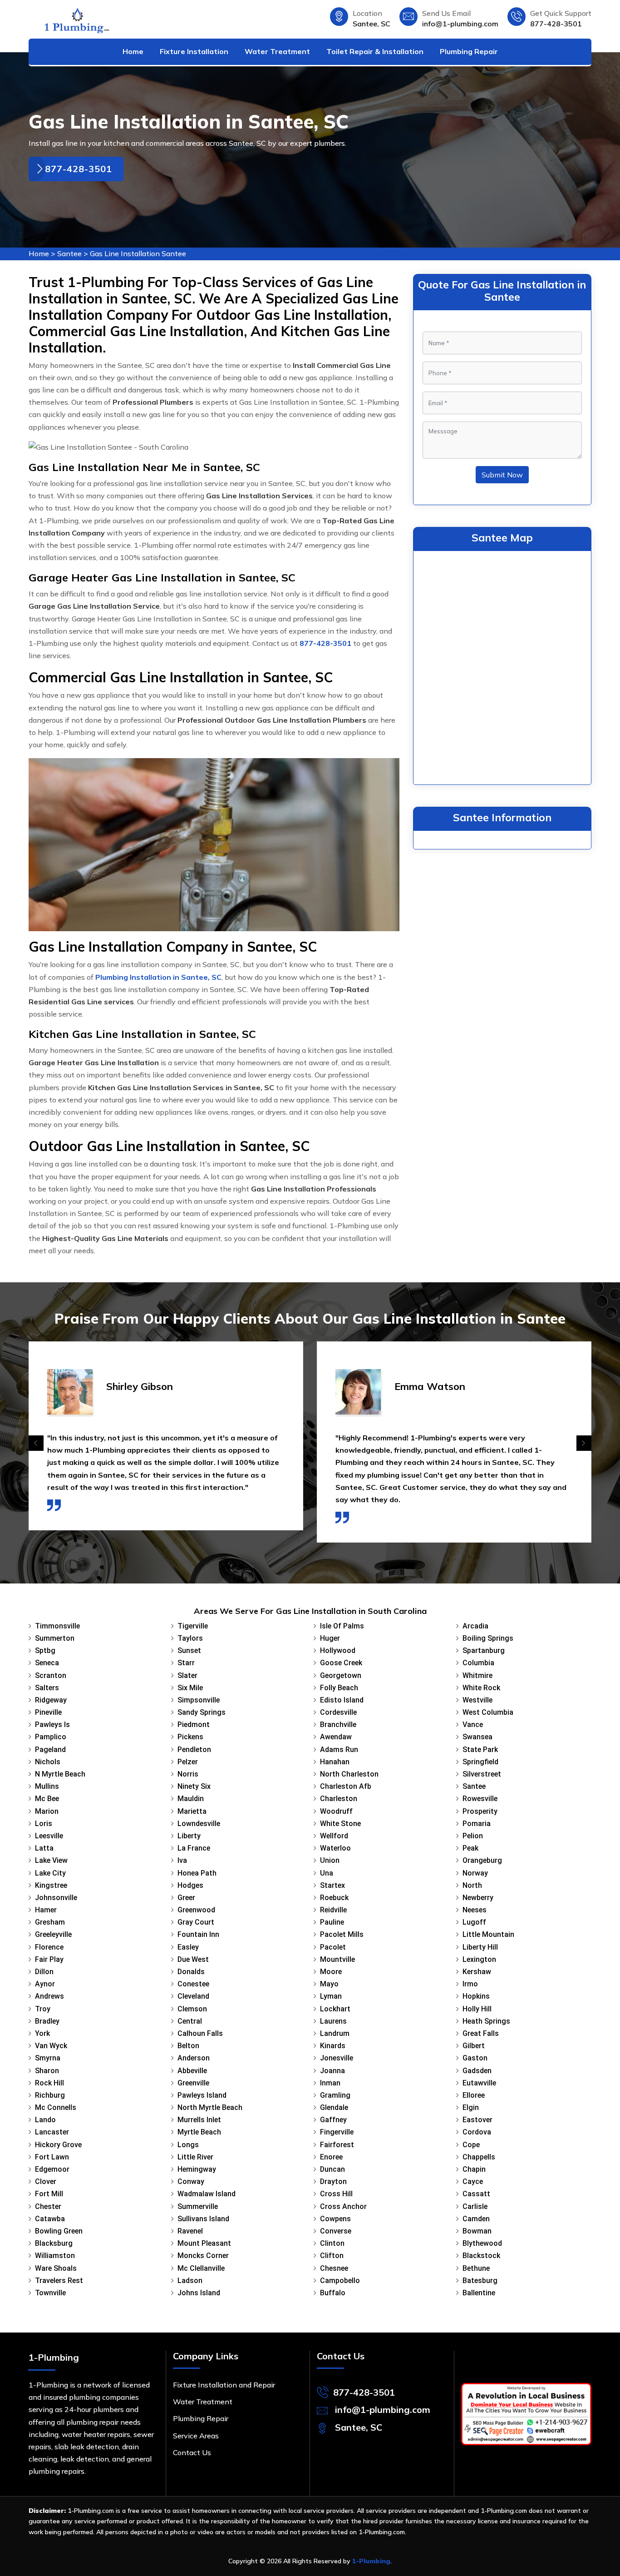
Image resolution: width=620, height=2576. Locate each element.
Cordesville (338, 1712)
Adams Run (339, 1750)
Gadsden (477, 2071)
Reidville (333, 1910)
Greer (186, 1898)
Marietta (192, 1811)
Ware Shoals (56, 2268)
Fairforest (337, 2145)
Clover (46, 2181)
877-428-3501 (556, 24)
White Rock (481, 1688)
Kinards (333, 2046)
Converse (336, 2231)
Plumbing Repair (469, 51)
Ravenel (190, 2231)
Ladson (190, 2281)
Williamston (55, 2256)
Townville (50, 2293)
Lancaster (52, 2132)
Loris (44, 1824)
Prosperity (480, 1811)
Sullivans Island (203, 2219)
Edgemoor (52, 2169)
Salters (47, 1688)
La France (194, 1848)
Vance (473, 1725)
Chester (48, 2206)
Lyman (331, 1996)
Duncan (332, 2169)
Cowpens (335, 2219)
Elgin (471, 2107)
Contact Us (192, 2452)
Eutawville (479, 2083)
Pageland (50, 1750)
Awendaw (336, 1737)
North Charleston (349, 1774)
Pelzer (188, 1762)
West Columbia (488, 1712)
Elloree (474, 2095)
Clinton (332, 2243)
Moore (331, 1972)
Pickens (190, 1737)
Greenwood (196, 1910)
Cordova (477, 2132)
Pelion (473, 1836)
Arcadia (475, 1626)
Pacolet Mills (342, 1934)
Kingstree (51, 1885)
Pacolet (333, 1947)
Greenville (193, 2083)
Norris (188, 1774)
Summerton (55, 1638)
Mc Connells (56, 2107)
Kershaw (477, 1972)
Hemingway (197, 2169)
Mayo (329, 1984)
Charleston (339, 1799)
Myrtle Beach (199, 2132)
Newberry (478, 1898)
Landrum (335, 2033)
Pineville (48, 1712)
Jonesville (337, 2058)
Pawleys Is (52, 1725)
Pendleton (194, 1750)
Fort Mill (49, 2194)
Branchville (338, 1725)
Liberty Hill (480, 1947)
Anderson (194, 2058)
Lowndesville (199, 1824)
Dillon (44, 1972)
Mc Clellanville (201, 2268)
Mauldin (191, 1799)
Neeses (475, 1910)
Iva (182, 1860)
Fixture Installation (194, 51)
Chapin (474, 2169)
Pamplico (51, 1737)
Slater (187, 1675)
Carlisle (475, 2206)
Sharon (47, 2071)
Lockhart (335, 2009)
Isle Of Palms (342, 1626)
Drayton (333, 2181)
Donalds (191, 1972)
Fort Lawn (52, 2157)
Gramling (335, 2095)
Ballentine (479, 2293)
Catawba (50, 2219)
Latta (44, 1848)
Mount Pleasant (204, 2243)
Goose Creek (341, 1663)
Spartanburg (484, 1650)
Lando (45, 2120)
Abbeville (192, 2071)
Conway (191, 2181)
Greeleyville (53, 1934)
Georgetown (341, 1675)
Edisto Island (342, 1700)
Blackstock (481, 2256)
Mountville (337, 1959)
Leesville (49, 1836)
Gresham (50, 1922)
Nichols (48, 1762)
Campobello (340, 2281)
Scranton (51, 1675)
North (472, 1885)
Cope (471, 2145)
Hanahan (335, 1762)
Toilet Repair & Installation (375, 51)
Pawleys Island (202, 2095)
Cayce (473, 2181)
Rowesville (480, 1799)
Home (133, 51)
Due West (193, 1959)
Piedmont (194, 1725)
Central (190, 2021)
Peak (470, 1848)
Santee (69, 253)
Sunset (189, 1650)
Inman (330, 2083)
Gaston (475, 2058)
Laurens (333, 2021)
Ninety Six (194, 1786)
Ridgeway (51, 1700)
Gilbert (474, 2046)
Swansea (477, 1737)
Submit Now (502, 475)
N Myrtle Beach (60, 1774)
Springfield (480, 1762)
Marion (47, 1811)
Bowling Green (59, 2231)
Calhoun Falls (200, 2033)
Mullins (47, 1786)
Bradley (47, 2021)
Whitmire (477, 1675)
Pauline (332, 1922)
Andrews (49, 1996)
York (42, 2033)
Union (330, 1860)
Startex (332, 1885)
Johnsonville (56, 1898)
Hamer (46, 1910)
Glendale (334, 2107)
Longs (188, 2145)
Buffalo (333, 2293)
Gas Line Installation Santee (138, 253)
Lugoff (474, 1922)
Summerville (198, 2206)
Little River (195, 2157)
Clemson (192, 2009)
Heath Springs (486, 2021)
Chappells (479, 2157)
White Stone (340, 1824)
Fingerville (337, 2132)
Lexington (479, 1959)
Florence (49, 1947)
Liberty (189, 1836)
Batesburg (480, 2281)
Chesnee (334, 2268)
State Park (480, 1750)
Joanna (332, 2071)
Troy (43, 2009)
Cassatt (476, 2194)
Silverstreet (482, 1774)
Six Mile (190, 1688)
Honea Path (197, 1873)
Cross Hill (336, 2194)
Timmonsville (57, 1626)
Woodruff (336, 1811)
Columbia (478, 1663)
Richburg (50, 2095)
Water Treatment (277, 51)
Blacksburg (54, 2243)
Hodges (190, 1885)
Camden (476, 2219)
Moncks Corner (203, 2256)
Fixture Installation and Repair (224, 2385)
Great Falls (481, 2033)
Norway (475, 1873)
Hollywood (338, 1650)
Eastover (477, 2120)
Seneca (47, 1663)
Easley (188, 1947)
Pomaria (477, 1824)
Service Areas (196, 2436)
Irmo (470, 1984)
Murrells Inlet (199, 2120)
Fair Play (49, 1959)
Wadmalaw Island (207, 2194)
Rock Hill (49, 2083)
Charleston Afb (346, 1786)
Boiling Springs (488, 1638)
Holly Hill (477, 2009)
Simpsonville (199, 1700)
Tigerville (193, 1626)
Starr (186, 1663)
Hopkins (476, 1996)
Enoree (331, 2157)
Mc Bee (47, 1799)
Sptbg (45, 1650)
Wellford (334, 1836)
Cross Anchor (343, 2206)
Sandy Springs (202, 1712)
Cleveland (193, 1996)
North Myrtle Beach (210, 2107)
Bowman (477, 2231)
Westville (477, 1700)
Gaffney (333, 2120)
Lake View (51, 1860)
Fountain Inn (198, 1934)
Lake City (50, 1873)
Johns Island (199, 2293)
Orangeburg (482, 1860)
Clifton (332, 2256)
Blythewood (482, 2243)
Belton (188, 2046)
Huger (330, 1638)
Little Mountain (488, 1934)
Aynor (45, 1984)
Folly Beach (339, 1688)
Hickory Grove (58, 2145)
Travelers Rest (59, 2281)
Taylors (190, 1638)
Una (327, 1873)
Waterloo (335, 1848)
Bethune (476, 2268)
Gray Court (196, 1922)
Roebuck (334, 1898)
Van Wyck (51, 2046)
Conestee (193, 1984)
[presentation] (36, 1443)
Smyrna (48, 2058)
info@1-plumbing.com (460, 24)
